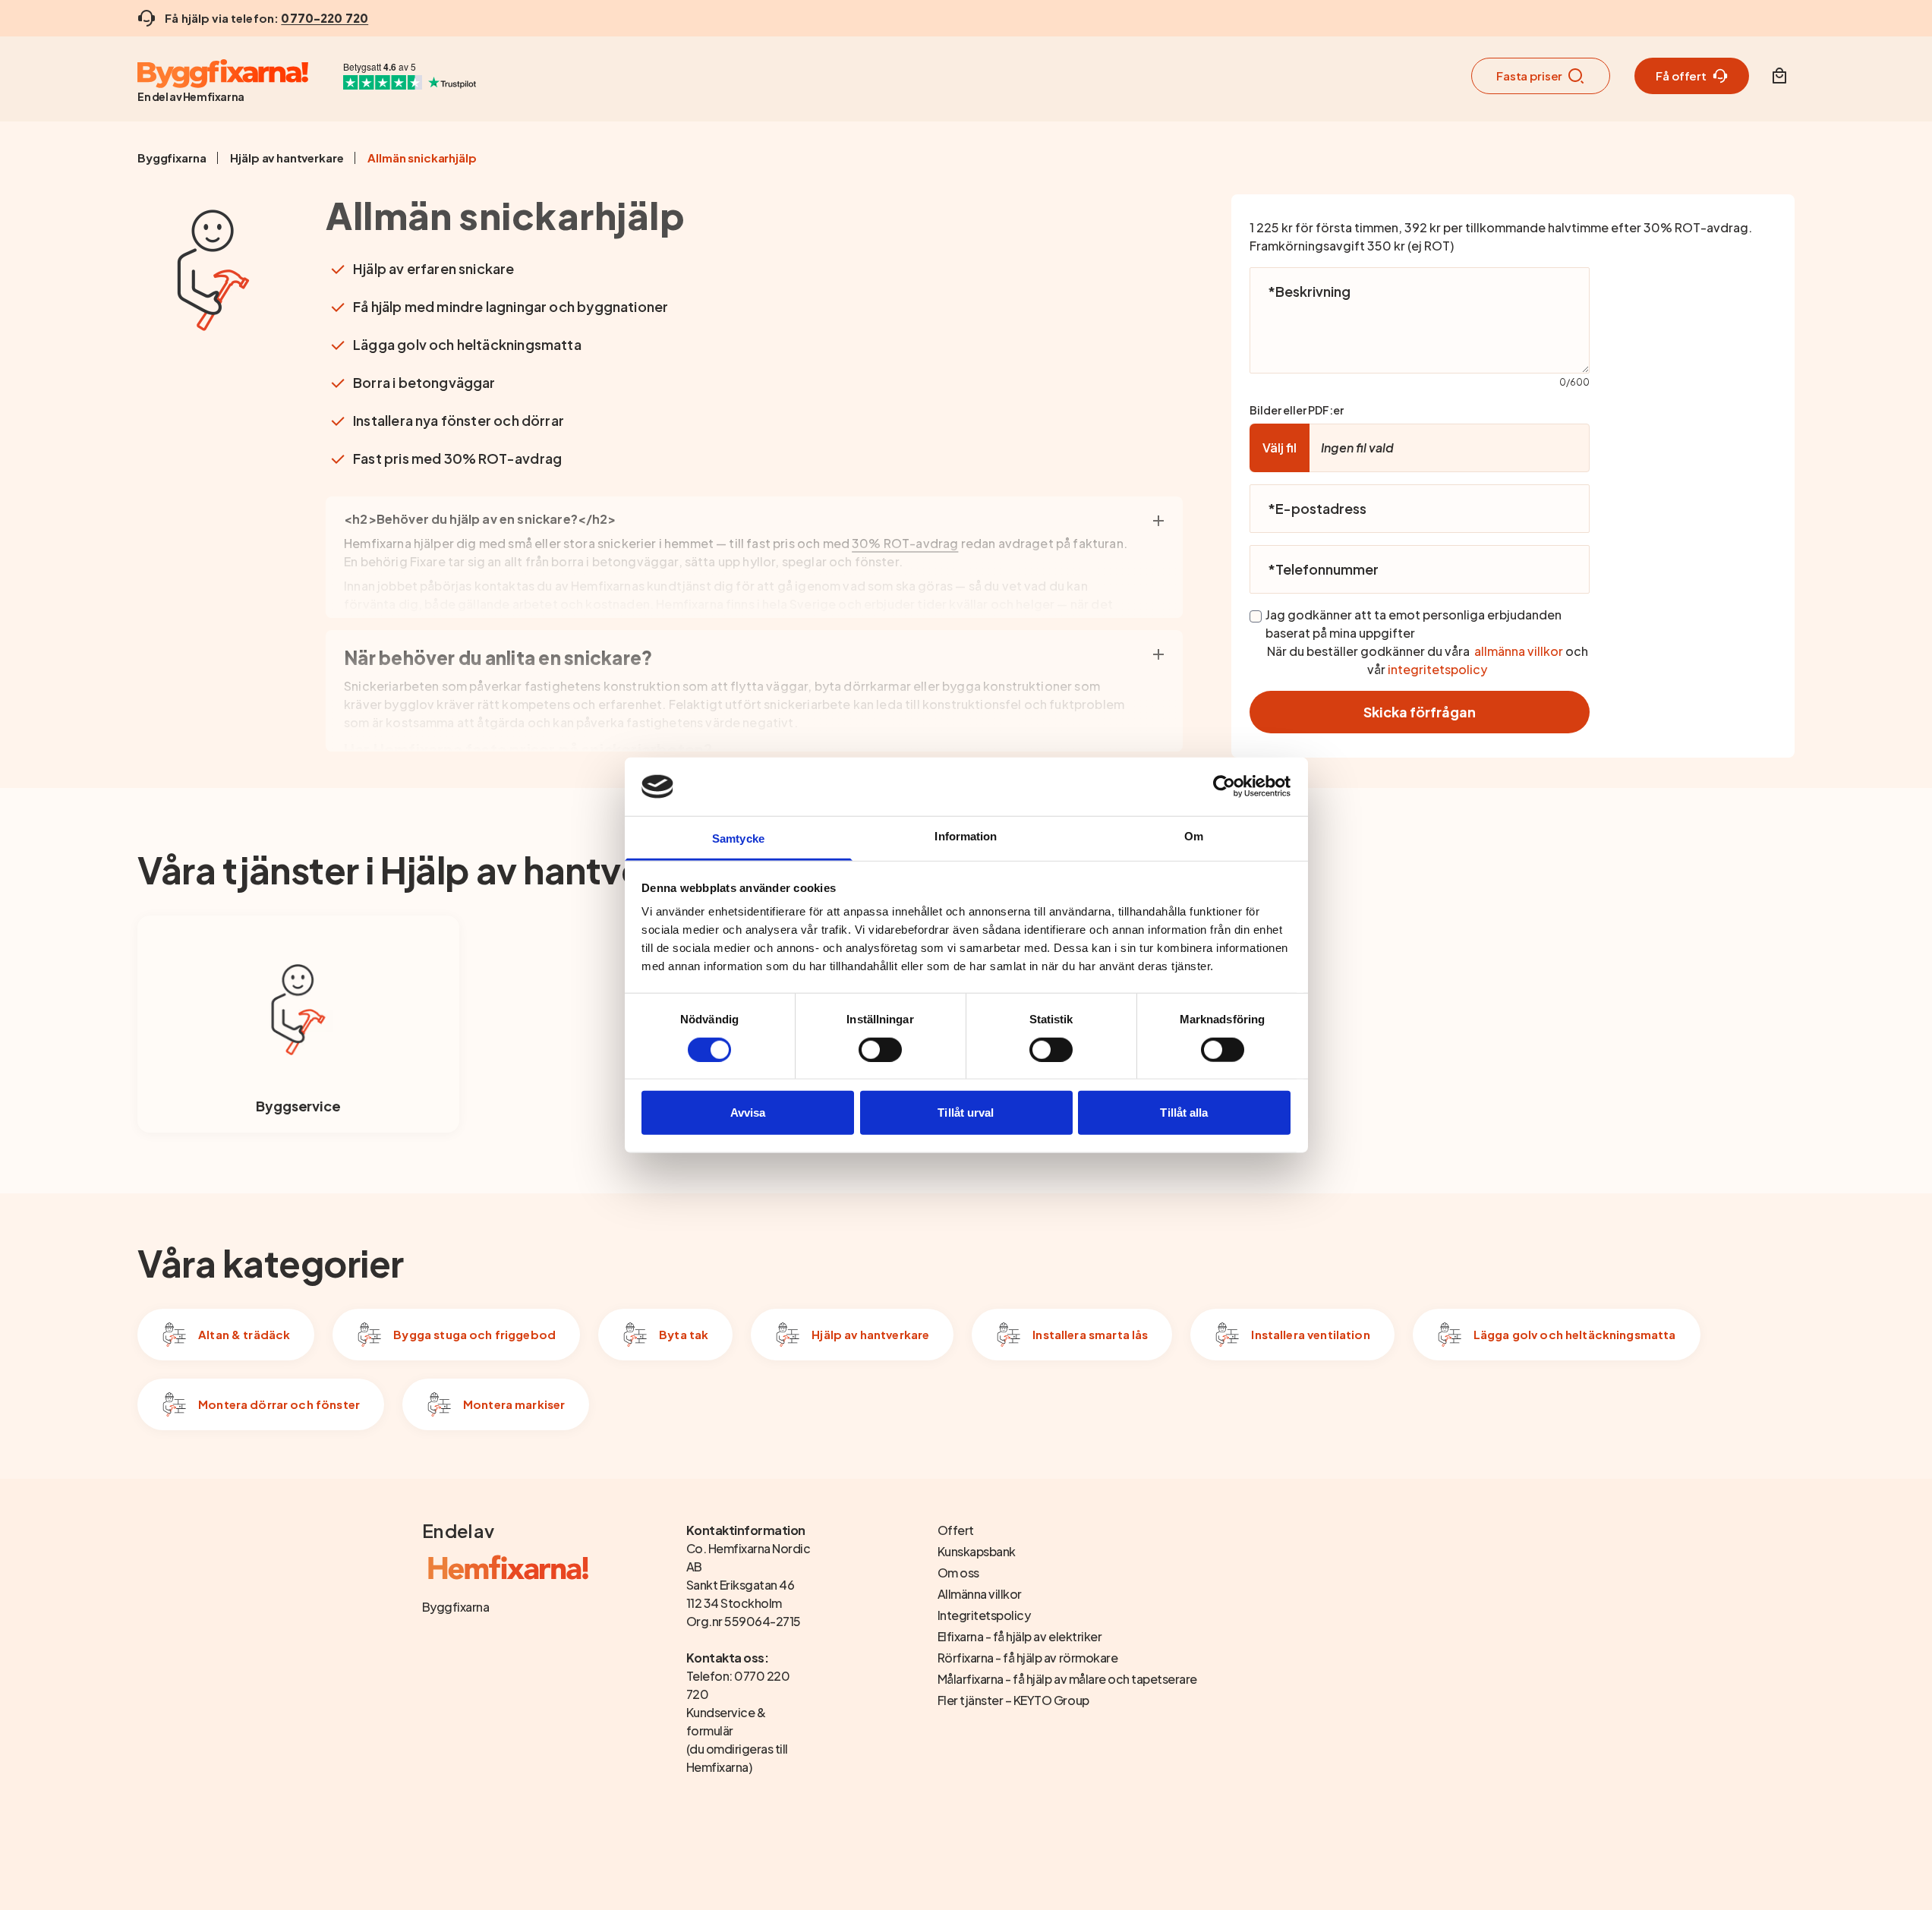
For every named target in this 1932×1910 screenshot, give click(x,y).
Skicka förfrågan (1420, 712)
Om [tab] (1194, 836)
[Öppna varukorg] (1779, 76)
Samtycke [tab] (738, 838)
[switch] (880, 1049)
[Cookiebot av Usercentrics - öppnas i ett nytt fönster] (1224, 786)
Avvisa (748, 1113)
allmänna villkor (1519, 651)
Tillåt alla (1184, 1113)
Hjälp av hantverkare (287, 158)
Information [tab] (966, 836)
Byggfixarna (172, 158)
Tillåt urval (966, 1113)
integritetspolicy (1437, 669)
